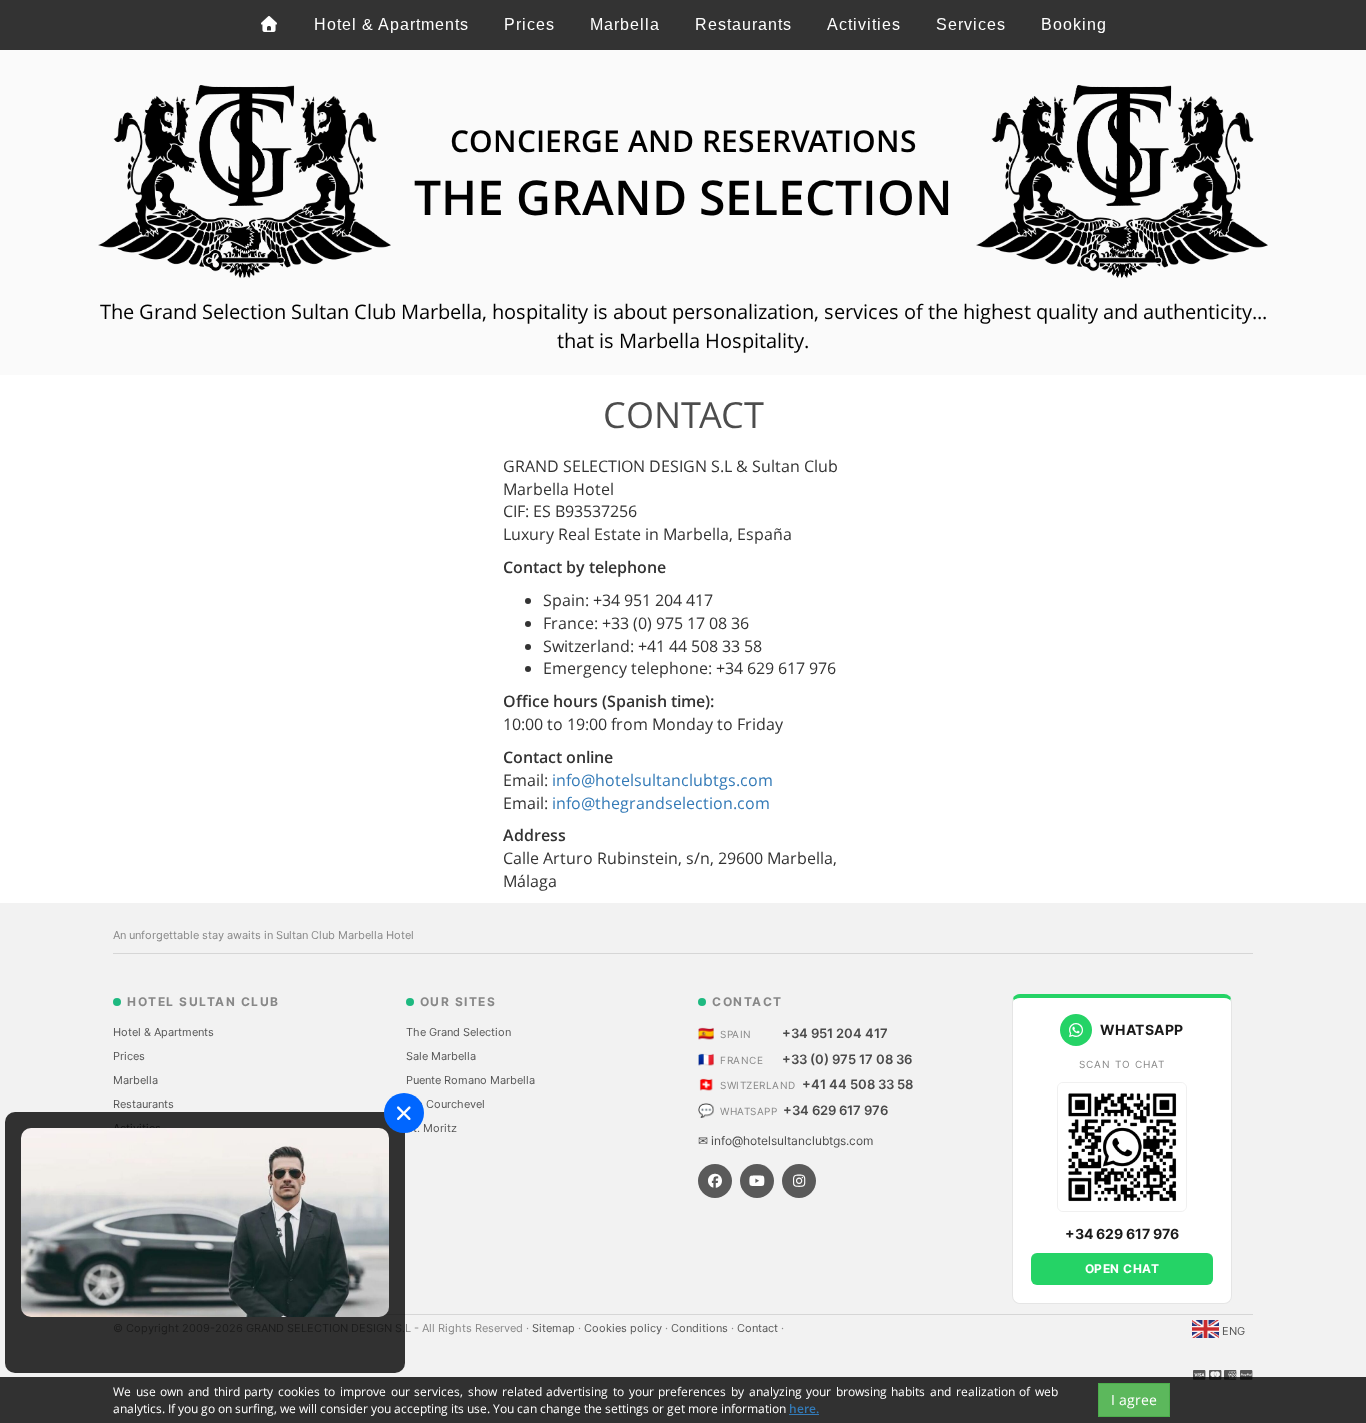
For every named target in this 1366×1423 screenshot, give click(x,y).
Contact (759, 1328)
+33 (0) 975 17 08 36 (847, 1059)
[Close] (404, 1113)
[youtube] (757, 1181)
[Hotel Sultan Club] (269, 25)
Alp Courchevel (445, 1104)
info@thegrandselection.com (661, 803)
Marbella (625, 24)
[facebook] (715, 1181)
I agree (1134, 1399)
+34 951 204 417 (835, 1033)
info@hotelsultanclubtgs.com (662, 780)
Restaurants (743, 24)
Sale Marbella (441, 1056)
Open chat (1122, 1268)
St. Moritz (431, 1128)
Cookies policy (624, 1328)
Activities (864, 24)
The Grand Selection (458, 1032)
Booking (1074, 24)
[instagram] (799, 1181)
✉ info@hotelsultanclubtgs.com (785, 1140)
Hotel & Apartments (391, 24)
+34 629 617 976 (835, 1110)
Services (971, 24)
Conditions (701, 1328)
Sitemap (555, 1328)
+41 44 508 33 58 (857, 1084)
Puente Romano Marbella (470, 1080)
